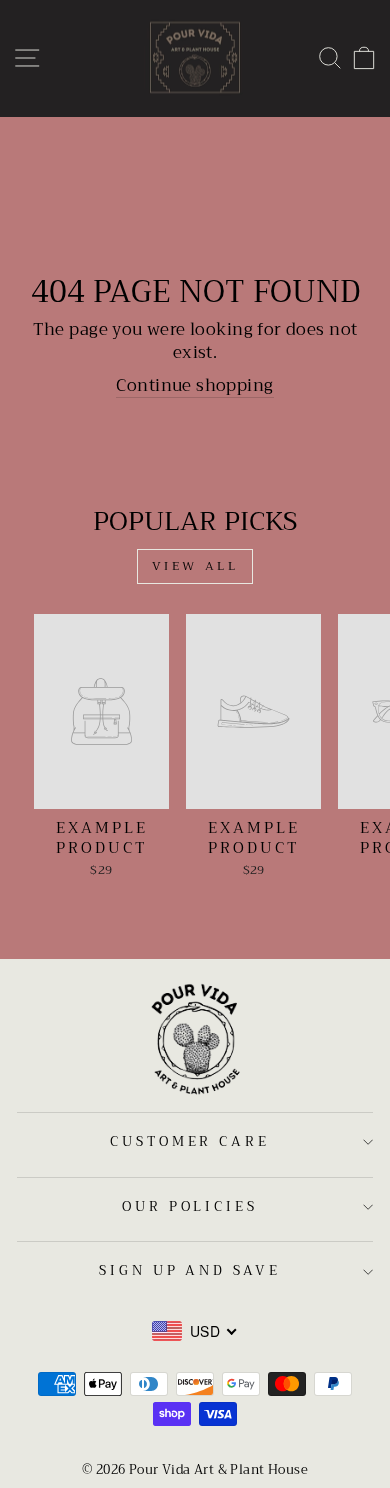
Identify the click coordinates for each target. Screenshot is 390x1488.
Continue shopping (194, 386)
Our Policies (190, 1206)
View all (195, 566)
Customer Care (190, 1141)
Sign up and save (190, 1270)
